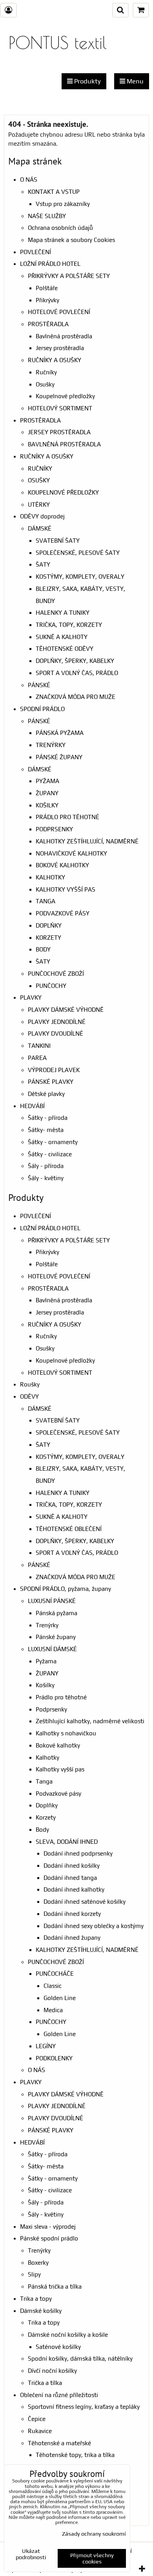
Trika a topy (36, 2299)
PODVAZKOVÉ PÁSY (63, 913)
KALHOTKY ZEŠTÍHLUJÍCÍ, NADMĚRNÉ (87, 841)
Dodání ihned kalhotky (74, 1889)
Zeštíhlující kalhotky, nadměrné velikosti (90, 1721)
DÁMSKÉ (40, 528)
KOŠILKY (47, 805)
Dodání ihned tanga (70, 1878)
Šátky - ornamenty (53, 1142)
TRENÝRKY (51, 745)
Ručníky (46, 372)
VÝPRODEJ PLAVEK (54, 1070)
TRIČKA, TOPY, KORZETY (69, 625)
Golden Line (60, 1998)
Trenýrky (47, 1625)
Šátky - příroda (48, 1118)
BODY (43, 949)
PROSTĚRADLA (48, 324)
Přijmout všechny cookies (92, 2558)
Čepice (37, 2419)
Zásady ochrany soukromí (94, 2534)
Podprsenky (51, 1709)
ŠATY (43, 564)
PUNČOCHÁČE (55, 1974)
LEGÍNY (46, 2046)
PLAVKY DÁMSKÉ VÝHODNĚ (66, 1010)
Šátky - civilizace (50, 1154)
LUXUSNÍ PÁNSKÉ (52, 1601)
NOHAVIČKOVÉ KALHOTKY (71, 853)
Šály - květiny (46, 1178)
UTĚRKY (39, 505)
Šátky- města (46, 1130)
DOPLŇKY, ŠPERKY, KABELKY (75, 661)
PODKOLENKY (54, 2058)
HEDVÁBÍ (32, 1106)
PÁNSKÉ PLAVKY (51, 1082)
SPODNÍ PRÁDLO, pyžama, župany (66, 1589)
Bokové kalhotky (58, 1745)
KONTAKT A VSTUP (54, 192)
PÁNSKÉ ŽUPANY (59, 757)
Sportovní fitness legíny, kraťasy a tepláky (84, 2407)
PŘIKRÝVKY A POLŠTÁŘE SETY (69, 276)
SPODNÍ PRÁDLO (42, 709)
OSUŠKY (39, 480)
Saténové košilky (58, 2347)
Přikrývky (47, 300)
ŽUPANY (47, 793)
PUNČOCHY (51, 986)
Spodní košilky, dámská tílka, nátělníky (80, 2358)
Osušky (45, 384)
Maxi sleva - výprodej (48, 2227)
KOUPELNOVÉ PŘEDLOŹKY (63, 492)
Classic (53, 1986)
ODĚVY (29, 1396)
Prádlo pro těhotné (61, 1697)
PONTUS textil (58, 42)
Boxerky (38, 2263)
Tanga (44, 1781)
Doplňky (47, 1805)
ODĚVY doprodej (42, 516)
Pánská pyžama (56, 1613)
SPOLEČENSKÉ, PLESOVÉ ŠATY (78, 553)
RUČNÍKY (40, 468)
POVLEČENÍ (36, 252)
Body (42, 1830)
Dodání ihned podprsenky (78, 1853)
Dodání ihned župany (72, 1938)
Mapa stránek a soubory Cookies (71, 240)
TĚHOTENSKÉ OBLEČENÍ (69, 1529)
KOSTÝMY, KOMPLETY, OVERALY (80, 577)
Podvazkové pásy (58, 1793)
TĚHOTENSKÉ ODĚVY (65, 649)
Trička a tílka (45, 2383)
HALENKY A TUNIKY (63, 613)
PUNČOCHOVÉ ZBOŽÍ (56, 974)
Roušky (30, 1384)
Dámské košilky (41, 2311)
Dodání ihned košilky (72, 1866)
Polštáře (47, 288)
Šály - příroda (46, 1166)
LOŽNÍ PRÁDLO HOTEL (50, 264)
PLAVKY (31, 997)
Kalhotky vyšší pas (60, 1769)
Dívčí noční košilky (52, 2371)
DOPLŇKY (49, 925)
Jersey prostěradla (60, 348)
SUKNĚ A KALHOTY (62, 637)
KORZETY (48, 938)
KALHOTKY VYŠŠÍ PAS (66, 889)
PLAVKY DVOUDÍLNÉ (56, 1033)
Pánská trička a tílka (55, 2286)
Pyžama (46, 1661)
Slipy (34, 2274)
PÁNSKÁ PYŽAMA (60, 733)
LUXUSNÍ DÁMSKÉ (52, 1649)
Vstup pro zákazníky (63, 204)
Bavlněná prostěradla (64, 336)
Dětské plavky (46, 1094)
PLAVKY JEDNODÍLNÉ (57, 1022)
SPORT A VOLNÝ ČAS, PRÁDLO (77, 673)
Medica (53, 2010)
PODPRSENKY (54, 829)
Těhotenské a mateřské (59, 2443)
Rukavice (40, 2431)
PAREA (37, 1058)
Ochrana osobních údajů (60, 228)
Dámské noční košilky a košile (68, 2335)
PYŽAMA (47, 781)
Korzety (46, 1817)
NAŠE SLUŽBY (47, 216)
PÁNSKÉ (39, 685)
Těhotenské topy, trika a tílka (75, 2455)
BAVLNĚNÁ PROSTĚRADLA (64, 444)
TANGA (46, 901)
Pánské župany (56, 1637)
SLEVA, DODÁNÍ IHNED (67, 1842)
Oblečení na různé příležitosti (59, 2395)
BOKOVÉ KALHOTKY (62, 865)
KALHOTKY (50, 877)
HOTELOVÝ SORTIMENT (60, 408)
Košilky (45, 1685)
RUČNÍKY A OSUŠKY (55, 360)
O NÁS (29, 180)
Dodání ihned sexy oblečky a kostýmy (94, 1926)
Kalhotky (47, 1757)
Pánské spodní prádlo (49, 2238)
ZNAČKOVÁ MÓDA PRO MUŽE (76, 697)
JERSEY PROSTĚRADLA (59, 432)
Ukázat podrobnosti (31, 2554)
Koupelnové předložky (65, 396)
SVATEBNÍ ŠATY (58, 541)
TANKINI (39, 1046)
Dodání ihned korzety (72, 1914)
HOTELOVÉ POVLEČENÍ (59, 312)
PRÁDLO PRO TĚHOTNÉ (67, 817)
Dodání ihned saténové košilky (85, 1902)
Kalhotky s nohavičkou (66, 1733)
